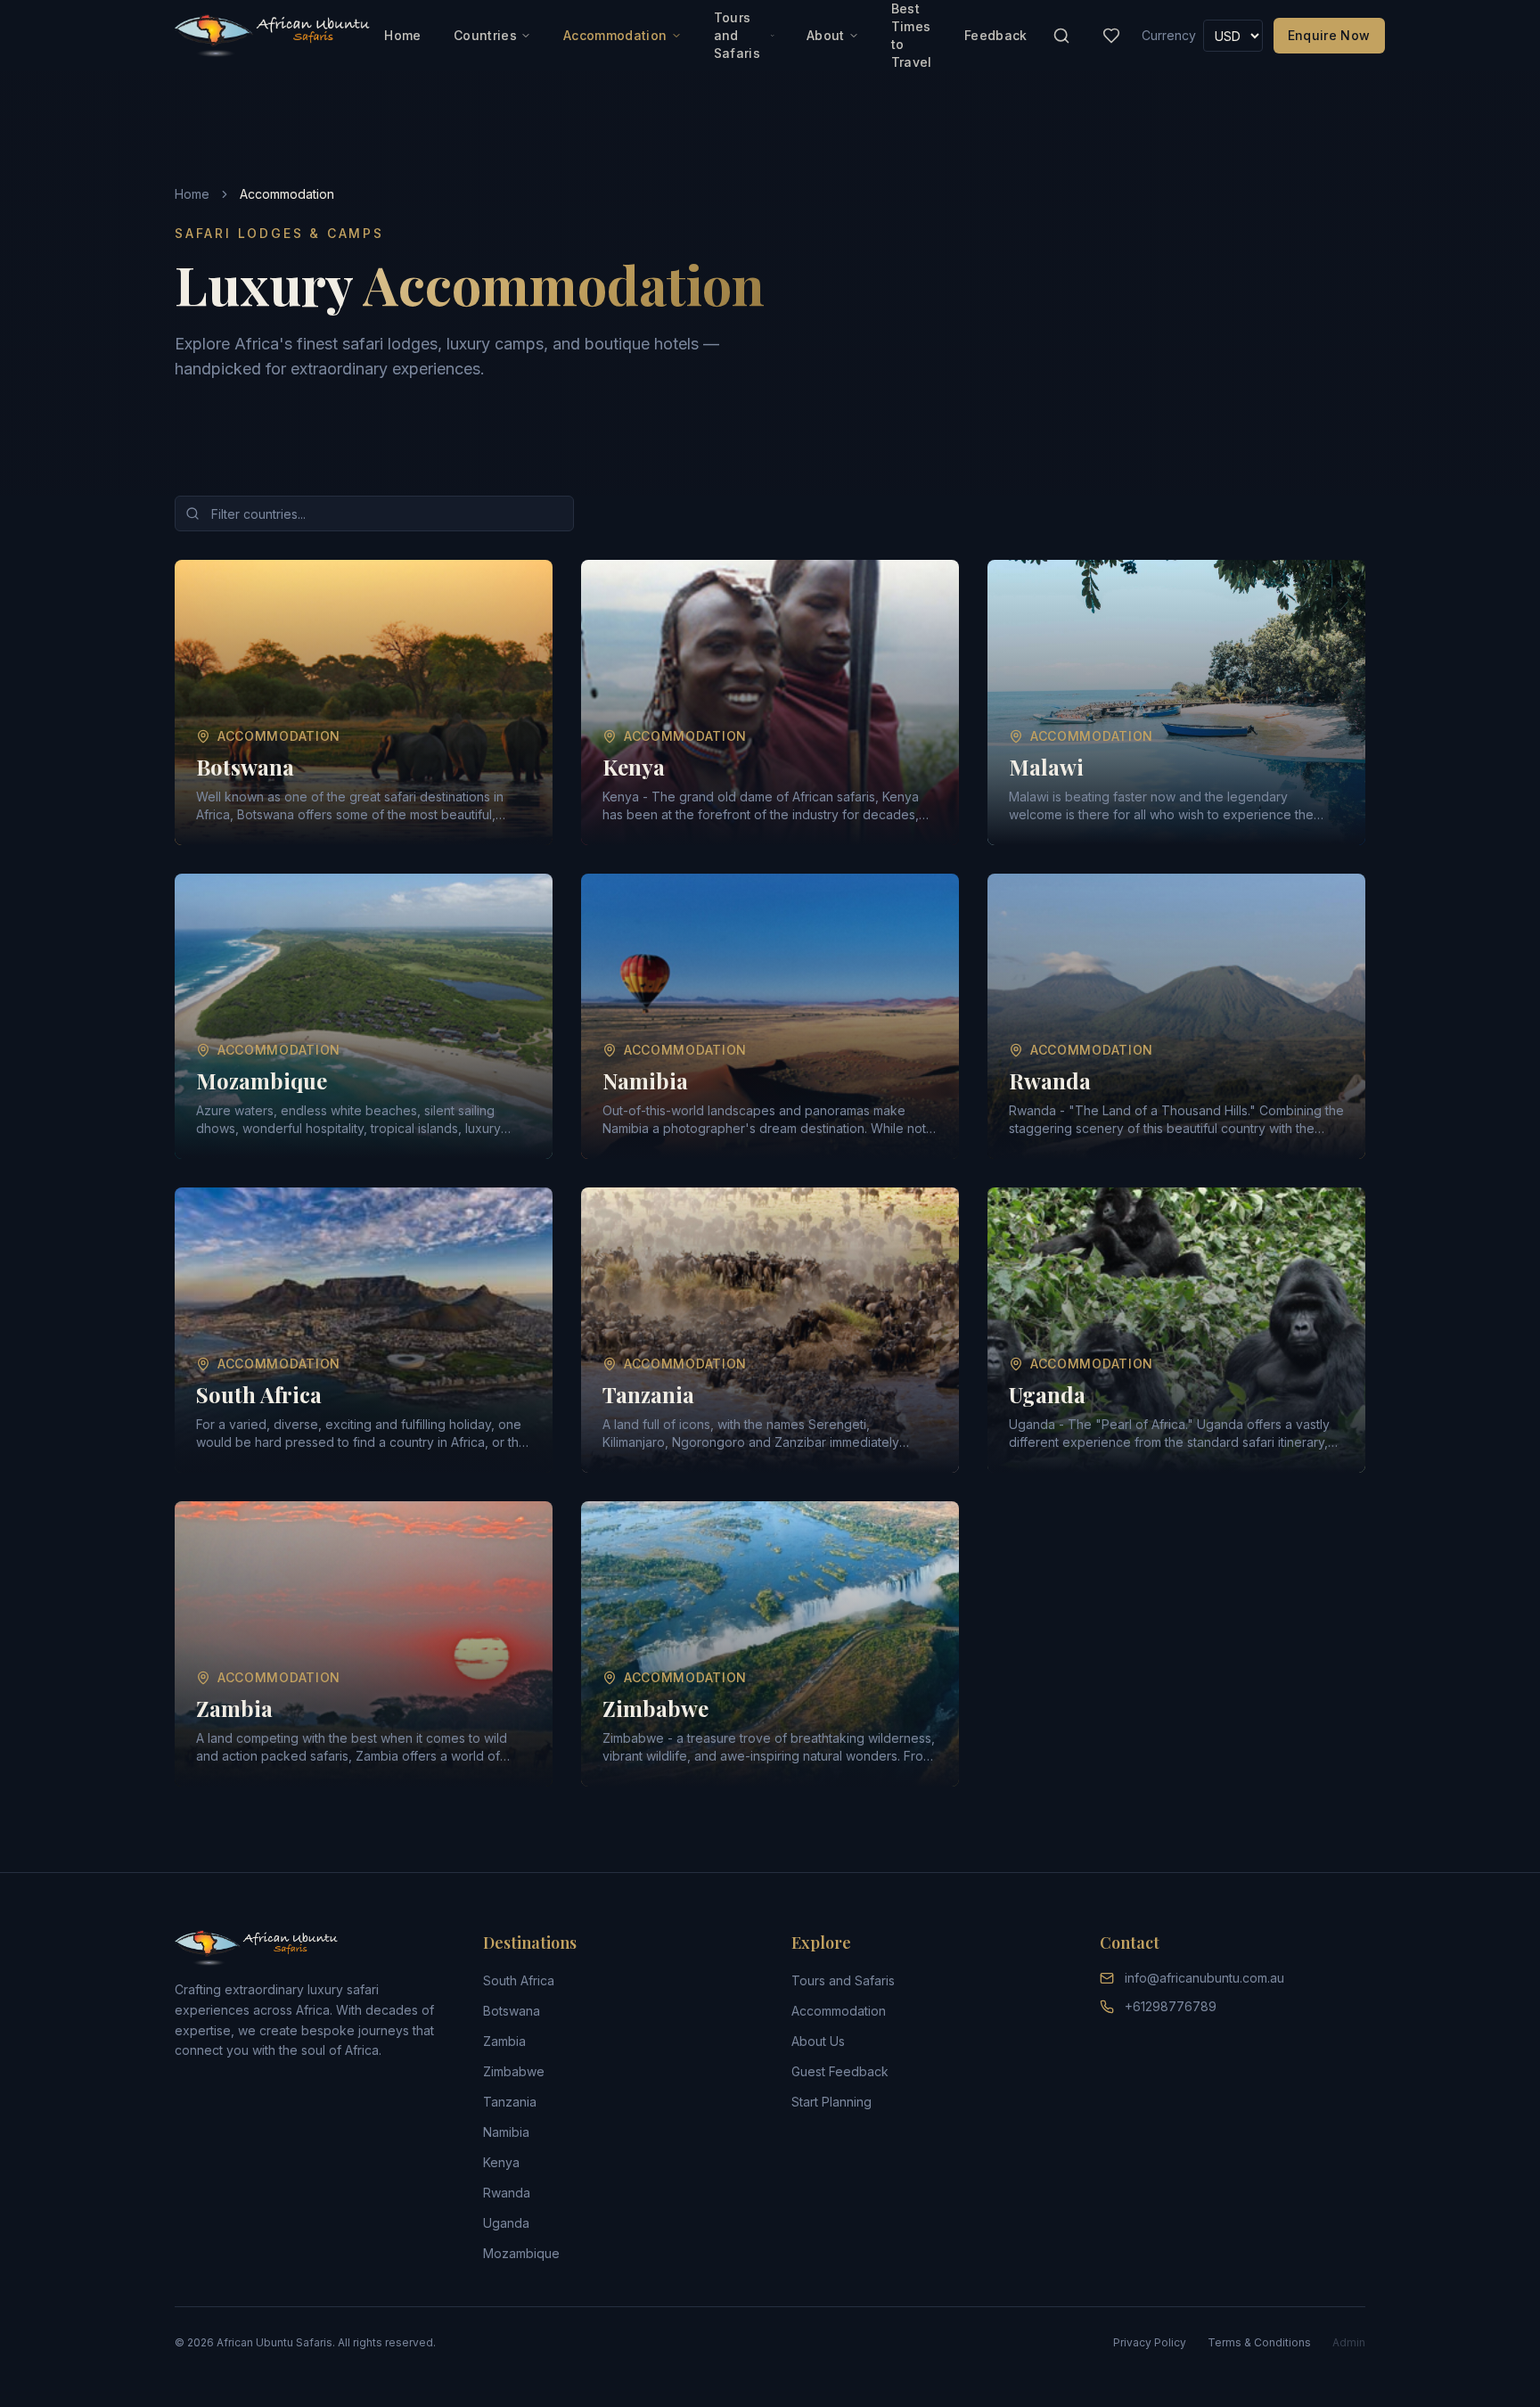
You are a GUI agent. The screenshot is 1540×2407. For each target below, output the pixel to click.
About (826, 35)
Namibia (506, 2132)
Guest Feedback (840, 2071)
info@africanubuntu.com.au (1204, 1978)
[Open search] (1061, 36)
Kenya (501, 2162)
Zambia (504, 2041)
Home (402, 35)
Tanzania (510, 2102)
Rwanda (507, 2193)
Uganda (506, 2223)
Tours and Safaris (737, 35)
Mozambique (521, 2253)
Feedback (996, 35)
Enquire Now (1329, 35)
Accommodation (615, 35)
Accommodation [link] (287, 194)
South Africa (519, 1980)
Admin (1349, 2342)
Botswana (512, 2011)
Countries (485, 35)
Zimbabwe (514, 2071)
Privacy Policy (1150, 2342)
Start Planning (831, 2102)
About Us (818, 2041)
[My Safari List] (1111, 36)
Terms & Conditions (1259, 2342)
